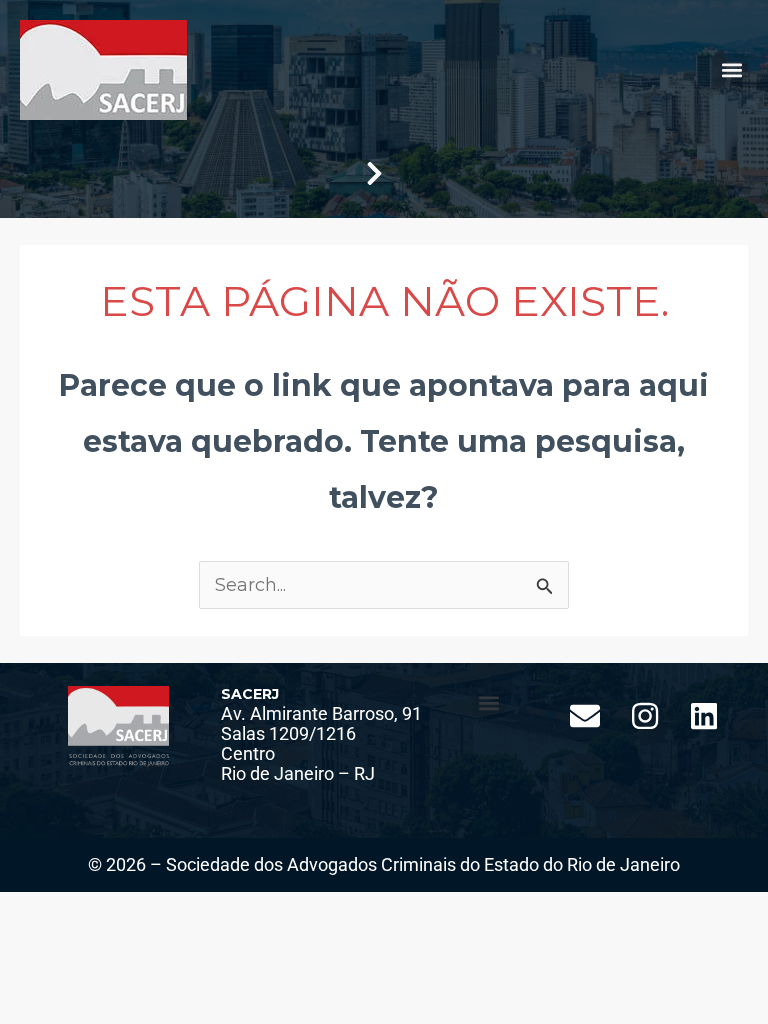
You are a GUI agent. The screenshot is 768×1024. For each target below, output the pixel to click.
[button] (731, 70)
